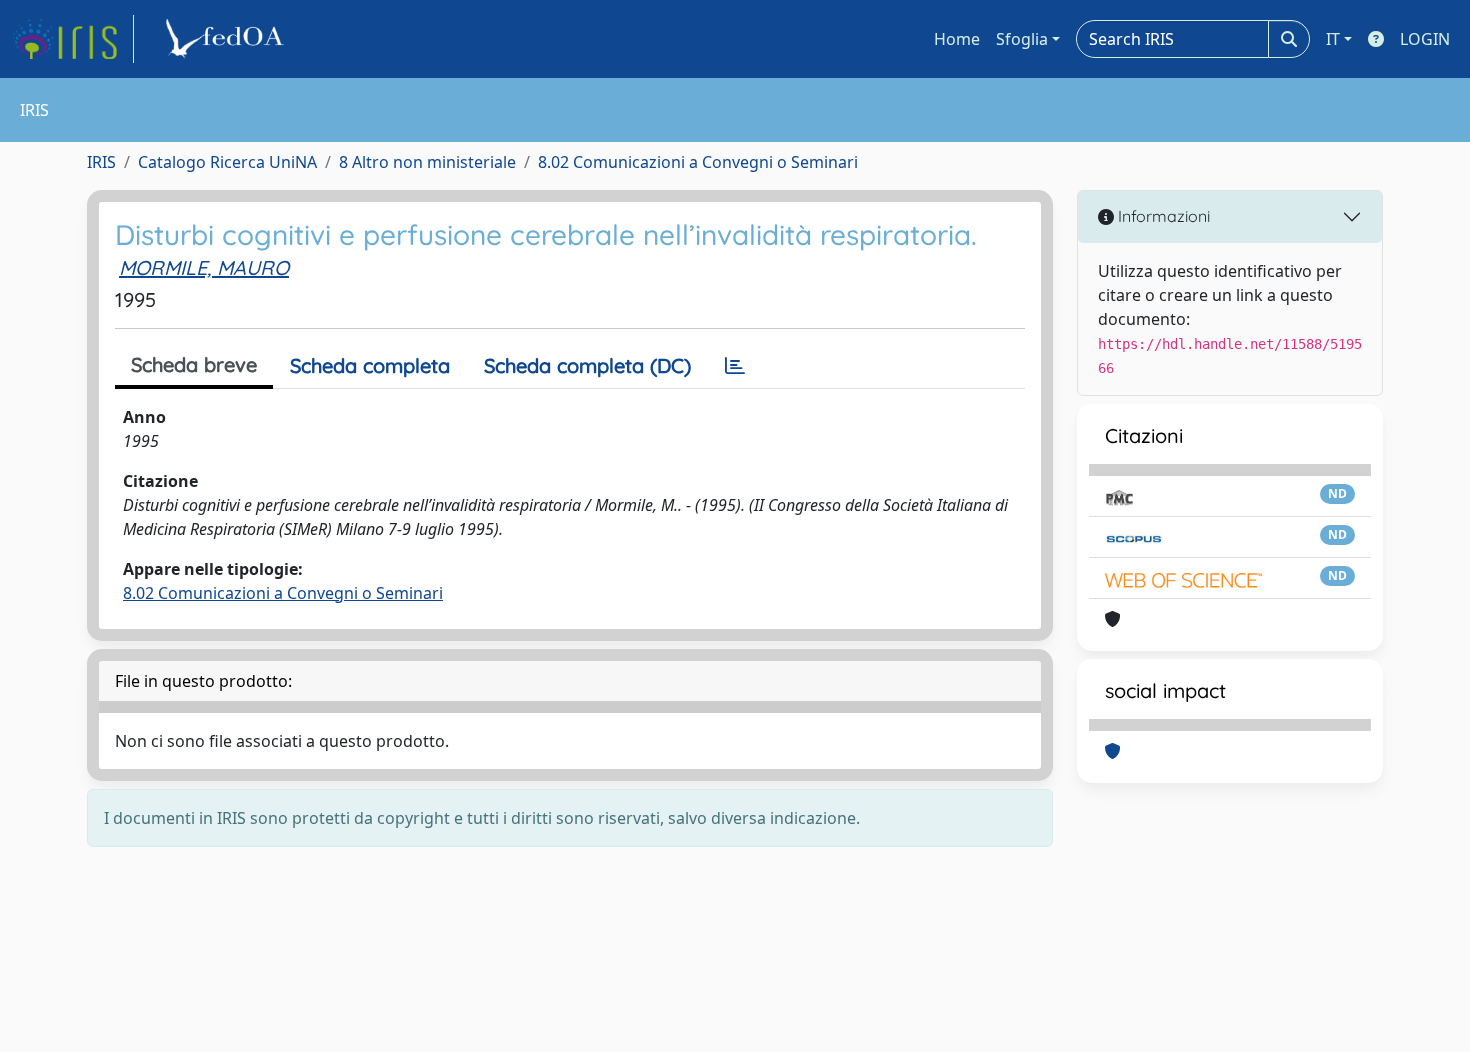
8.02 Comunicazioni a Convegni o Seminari (698, 162)
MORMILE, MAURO (204, 267)
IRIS (101, 162)
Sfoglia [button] (1022, 39)
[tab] (735, 366)
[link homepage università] (228, 39)
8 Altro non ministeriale (427, 162)
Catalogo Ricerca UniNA (227, 162)
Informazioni (1162, 216)
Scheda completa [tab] (370, 365)
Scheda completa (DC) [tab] (587, 365)
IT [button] (1333, 39)
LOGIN (1425, 39)
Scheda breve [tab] (194, 364)
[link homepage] (73, 39)
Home (957, 39)
